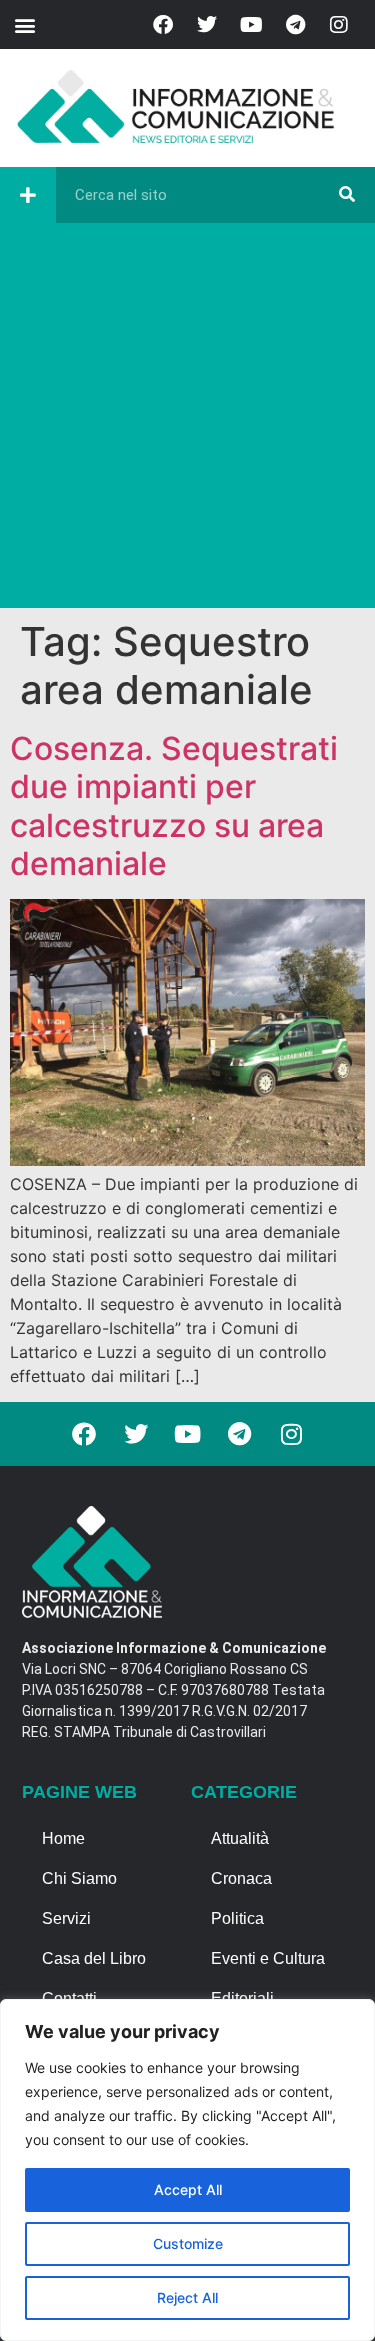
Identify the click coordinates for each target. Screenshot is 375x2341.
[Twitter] (207, 25)
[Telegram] (295, 25)
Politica (237, 1918)
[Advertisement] (187, 420)
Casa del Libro (94, 1958)
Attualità (240, 1838)
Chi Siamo (79, 1878)
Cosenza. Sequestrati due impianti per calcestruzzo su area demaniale (174, 806)
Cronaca (241, 1878)
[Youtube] (251, 25)
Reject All (187, 2297)
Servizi (66, 1918)
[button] (24, 24)
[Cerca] (347, 195)
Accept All (188, 2189)
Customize (188, 2243)
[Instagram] (339, 25)
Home (63, 1838)
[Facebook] (163, 25)
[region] (187, 2170)
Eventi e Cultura (268, 1958)
